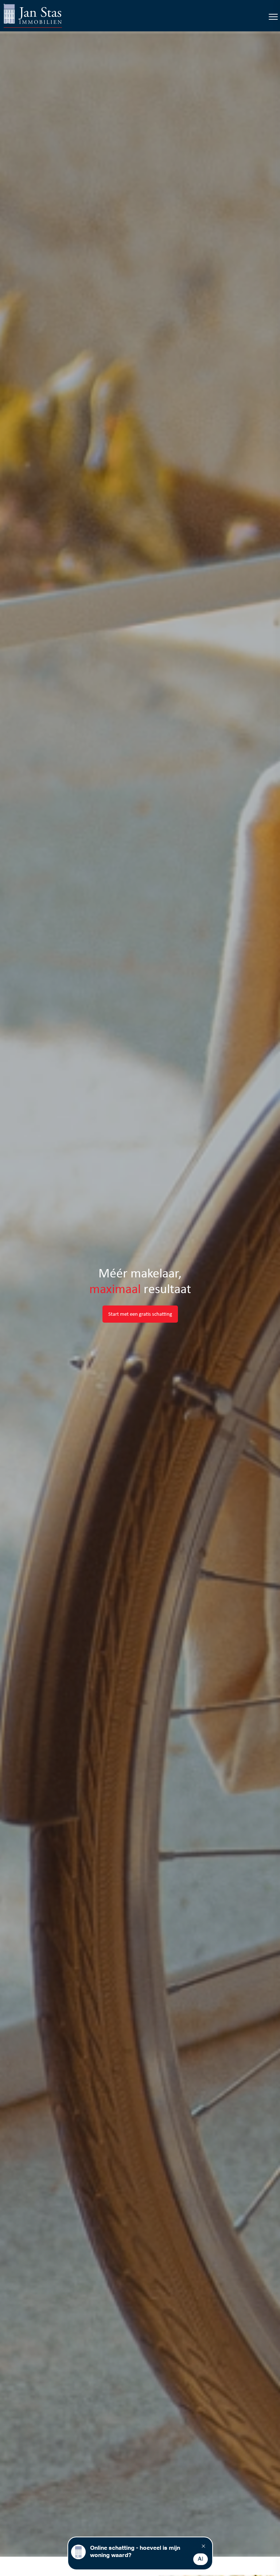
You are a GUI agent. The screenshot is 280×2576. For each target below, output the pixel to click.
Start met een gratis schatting (140, 1314)
